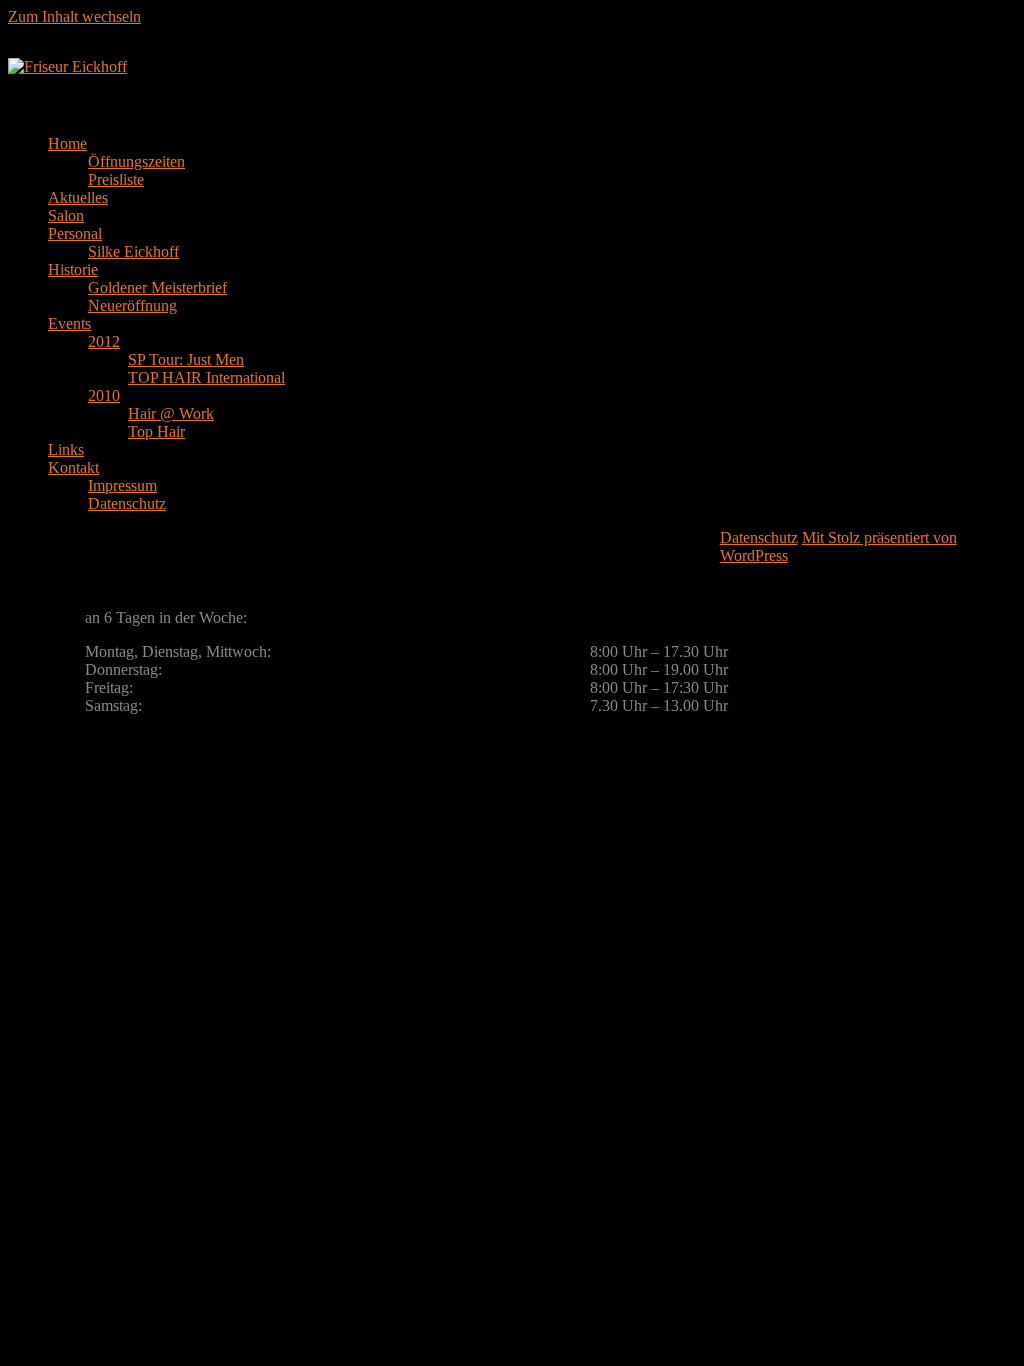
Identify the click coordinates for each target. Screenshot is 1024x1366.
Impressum (122, 485)
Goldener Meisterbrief (157, 287)
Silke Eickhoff (133, 251)
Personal (75, 233)
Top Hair (156, 431)
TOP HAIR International (206, 377)
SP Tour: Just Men (186, 359)
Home (67, 143)
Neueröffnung (132, 305)
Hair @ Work (171, 413)
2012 (104, 341)
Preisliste (116, 179)
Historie (73, 269)
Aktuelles (78, 197)
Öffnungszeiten (136, 161)
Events (69, 323)
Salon (66, 215)
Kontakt (73, 467)
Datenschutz (127, 503)
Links (66, 449)
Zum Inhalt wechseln (74, 16)
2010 (104, 395)
